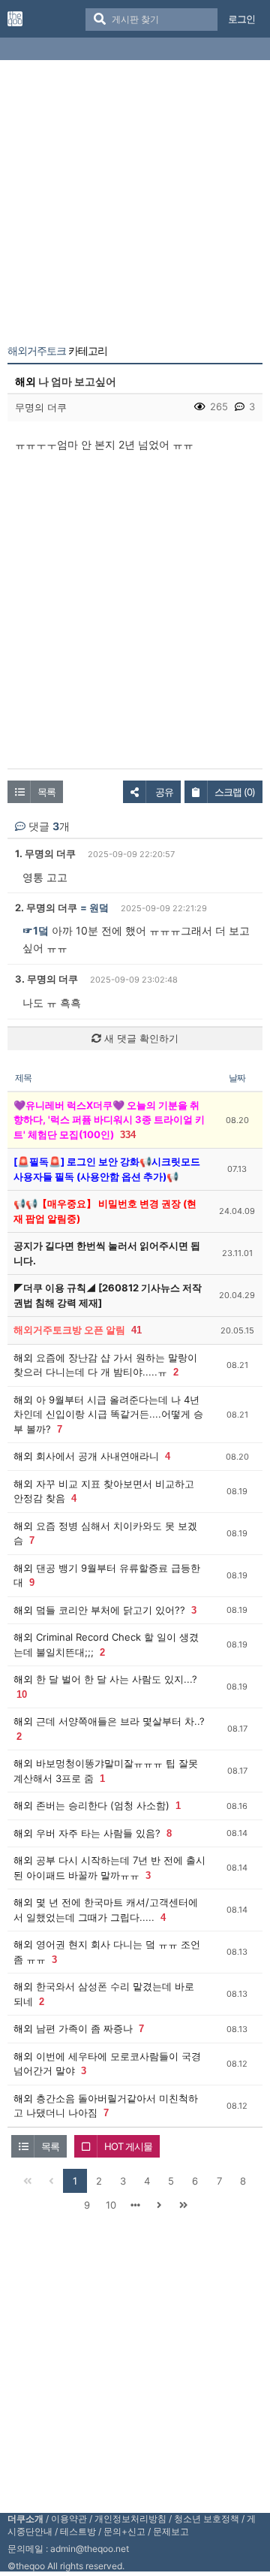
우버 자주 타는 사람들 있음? (98, 1833)
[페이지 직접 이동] (135, 2205)
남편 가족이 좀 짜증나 (84, 2028)
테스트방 (78, 2531)
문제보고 (171, 2531)
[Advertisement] (135, 205)
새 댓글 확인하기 (140, 1038)
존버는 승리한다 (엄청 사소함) (103, 1805)
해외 (25, 381)
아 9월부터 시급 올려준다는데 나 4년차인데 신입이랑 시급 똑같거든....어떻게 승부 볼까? (108, 1414)
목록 (46, 792)
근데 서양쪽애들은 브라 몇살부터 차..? (120, 1721)
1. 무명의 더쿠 (45, 853)
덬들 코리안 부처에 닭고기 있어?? (111, 1610)
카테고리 (57, 351)
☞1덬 (36, 930)
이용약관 (69, 2519)
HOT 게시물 (128, 2146)
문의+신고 (124, 2531)
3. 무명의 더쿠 (46, 979)
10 (22, 1694)
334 (128, 1135)
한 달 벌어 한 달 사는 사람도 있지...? (117, 1679)
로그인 (241, 19)
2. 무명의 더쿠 (46, 907)
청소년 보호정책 (207, 2519)
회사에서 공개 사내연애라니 (97, 1456)
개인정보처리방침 (130, 2519)
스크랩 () (235, 792)
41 (136, 1330)
